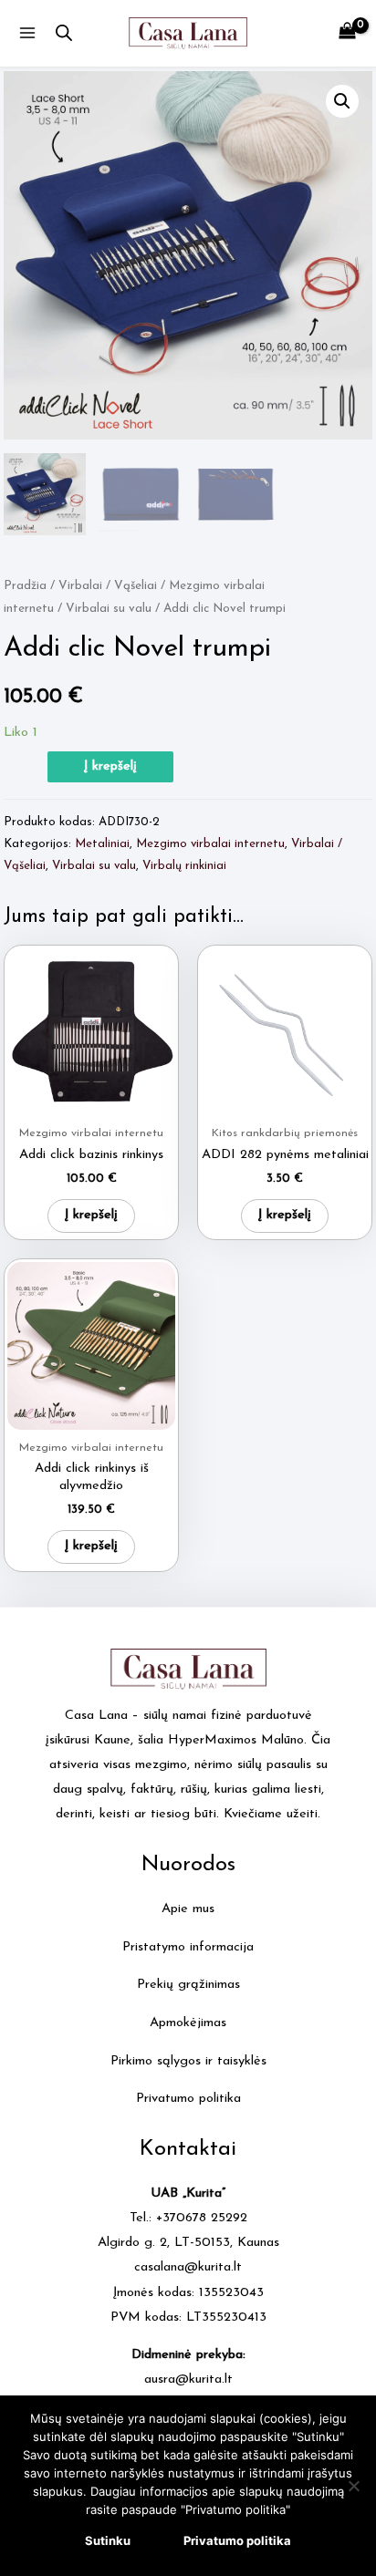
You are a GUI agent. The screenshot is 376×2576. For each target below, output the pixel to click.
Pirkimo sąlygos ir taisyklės (188, 2061)
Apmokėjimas (188, 2023)
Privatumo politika (188, 2099)
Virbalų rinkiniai (184, 866)
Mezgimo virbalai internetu (210, 844)
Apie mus (188, 1909)
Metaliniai (102, 844)
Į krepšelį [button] (91, 1215)
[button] (342, 101)
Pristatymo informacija (188, 1947)
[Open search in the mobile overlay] (64, 34)
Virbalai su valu (109, 609)
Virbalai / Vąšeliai (108, 586)
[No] (353, 2486)
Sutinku (108, 2540)
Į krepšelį (110, 766)
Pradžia (25, 586)
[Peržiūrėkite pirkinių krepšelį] (347, 33)
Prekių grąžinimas (188, 1985)
